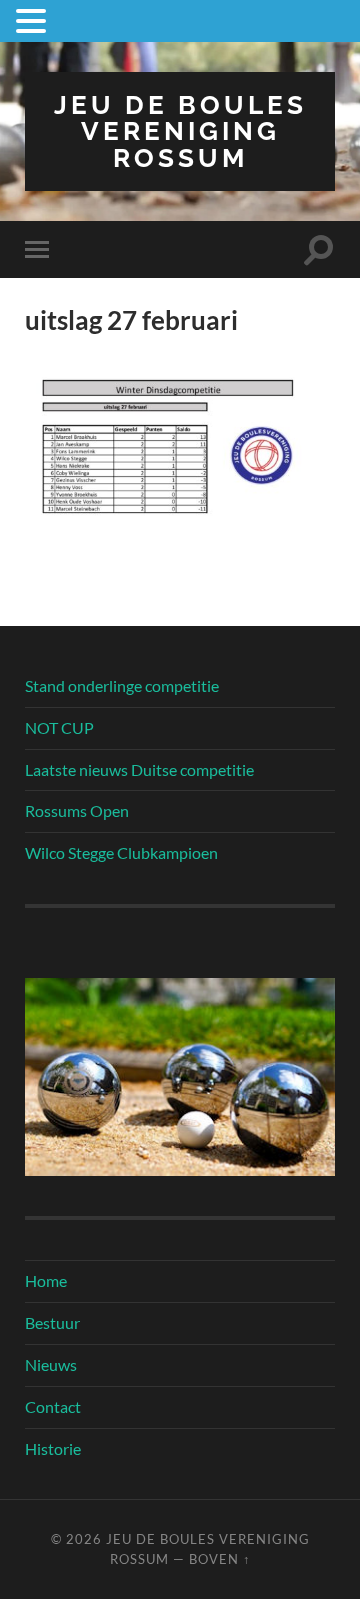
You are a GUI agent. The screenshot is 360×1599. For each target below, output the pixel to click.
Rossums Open (77, 810)
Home (46, 1280)
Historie (53, 1448)
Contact (53, 1406)
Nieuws (51, 1364)
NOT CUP (59, 727)
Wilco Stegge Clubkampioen (121, 852)
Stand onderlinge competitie (122, 685)
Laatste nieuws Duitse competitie (139, 769)
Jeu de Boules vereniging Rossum (180, 131)
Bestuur (52, 1322)
